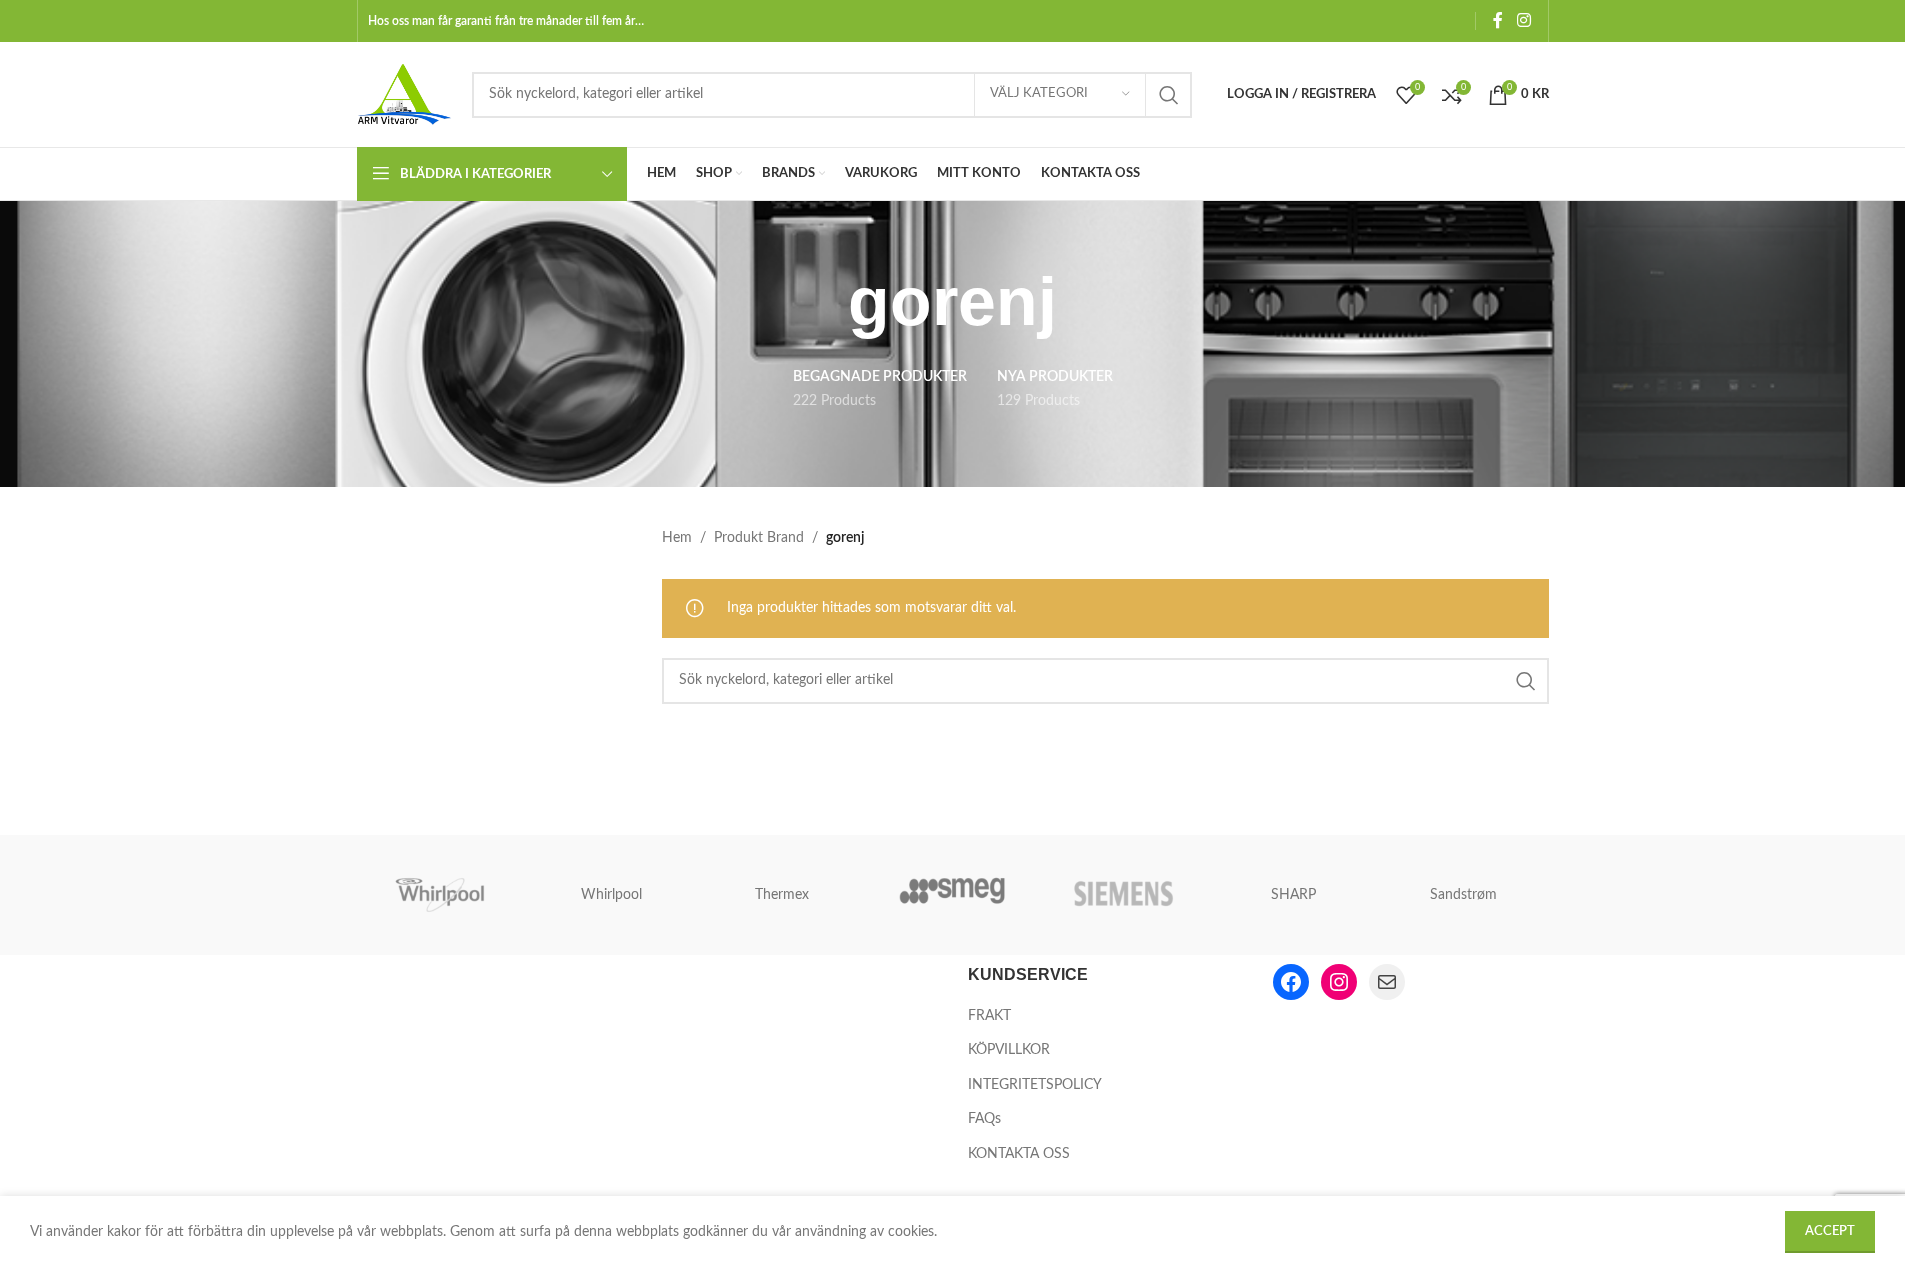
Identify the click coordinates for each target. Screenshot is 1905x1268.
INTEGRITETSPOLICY (1035, 1085)
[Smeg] (952, 895)
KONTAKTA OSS (1019, 1154)
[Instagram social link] (1523, 20)
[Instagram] (1339, 982)
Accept (1830, 1231)
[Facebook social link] (1498, 20)
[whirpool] (442, 895)
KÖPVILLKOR (1009, 1050)
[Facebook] (1291, 982)
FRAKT (989, 1016)
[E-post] (1387, 982)
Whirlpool (611, 895)
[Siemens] (1123, 895)
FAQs (984, 1119)
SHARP (1293, 895)
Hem (677, 538)
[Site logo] (404, 94)
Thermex (782, 895)
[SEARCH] (1169, 95)
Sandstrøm (1463, 895)
